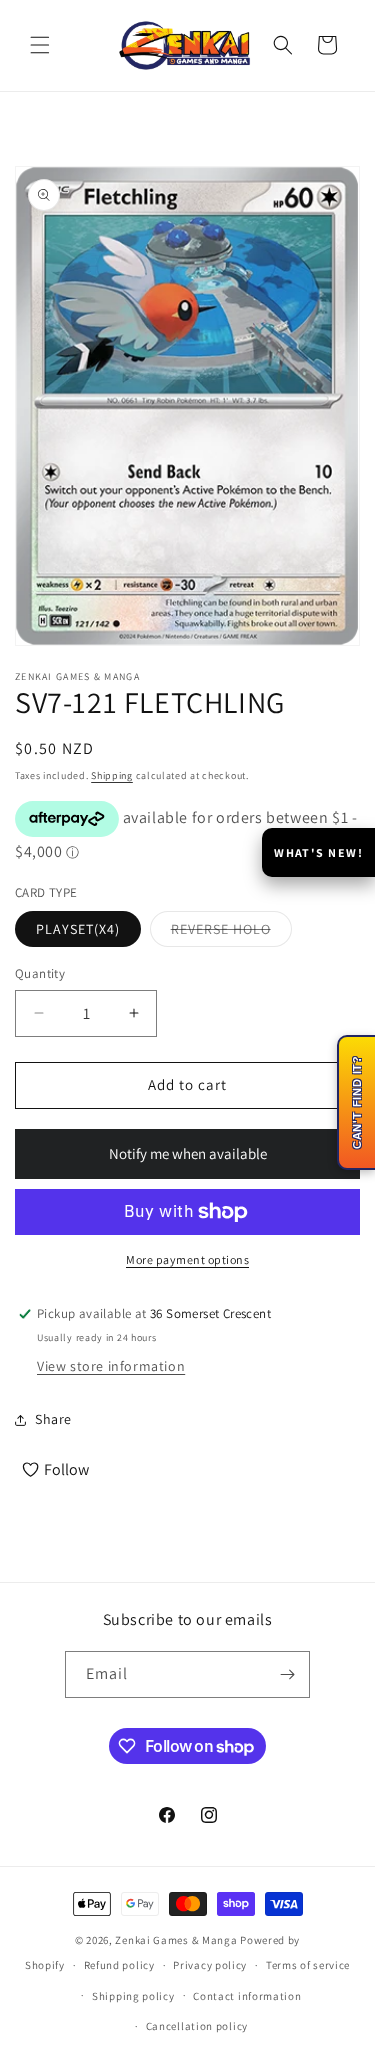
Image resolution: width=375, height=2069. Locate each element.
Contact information (247, 1996)
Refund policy (119, 1965)
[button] (40, 45)
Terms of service (308, 1965)
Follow (66, 1469)
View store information (111, 1366)
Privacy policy (210, 1965)
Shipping (112, 775)
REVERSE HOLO (231, 933)
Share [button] (53, 1419)
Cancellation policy (197, 2026)
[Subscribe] (287, 1674)
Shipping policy (133, 1996)
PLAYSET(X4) (78, 929)
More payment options (187, 1259)
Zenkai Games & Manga (176, 1940)
